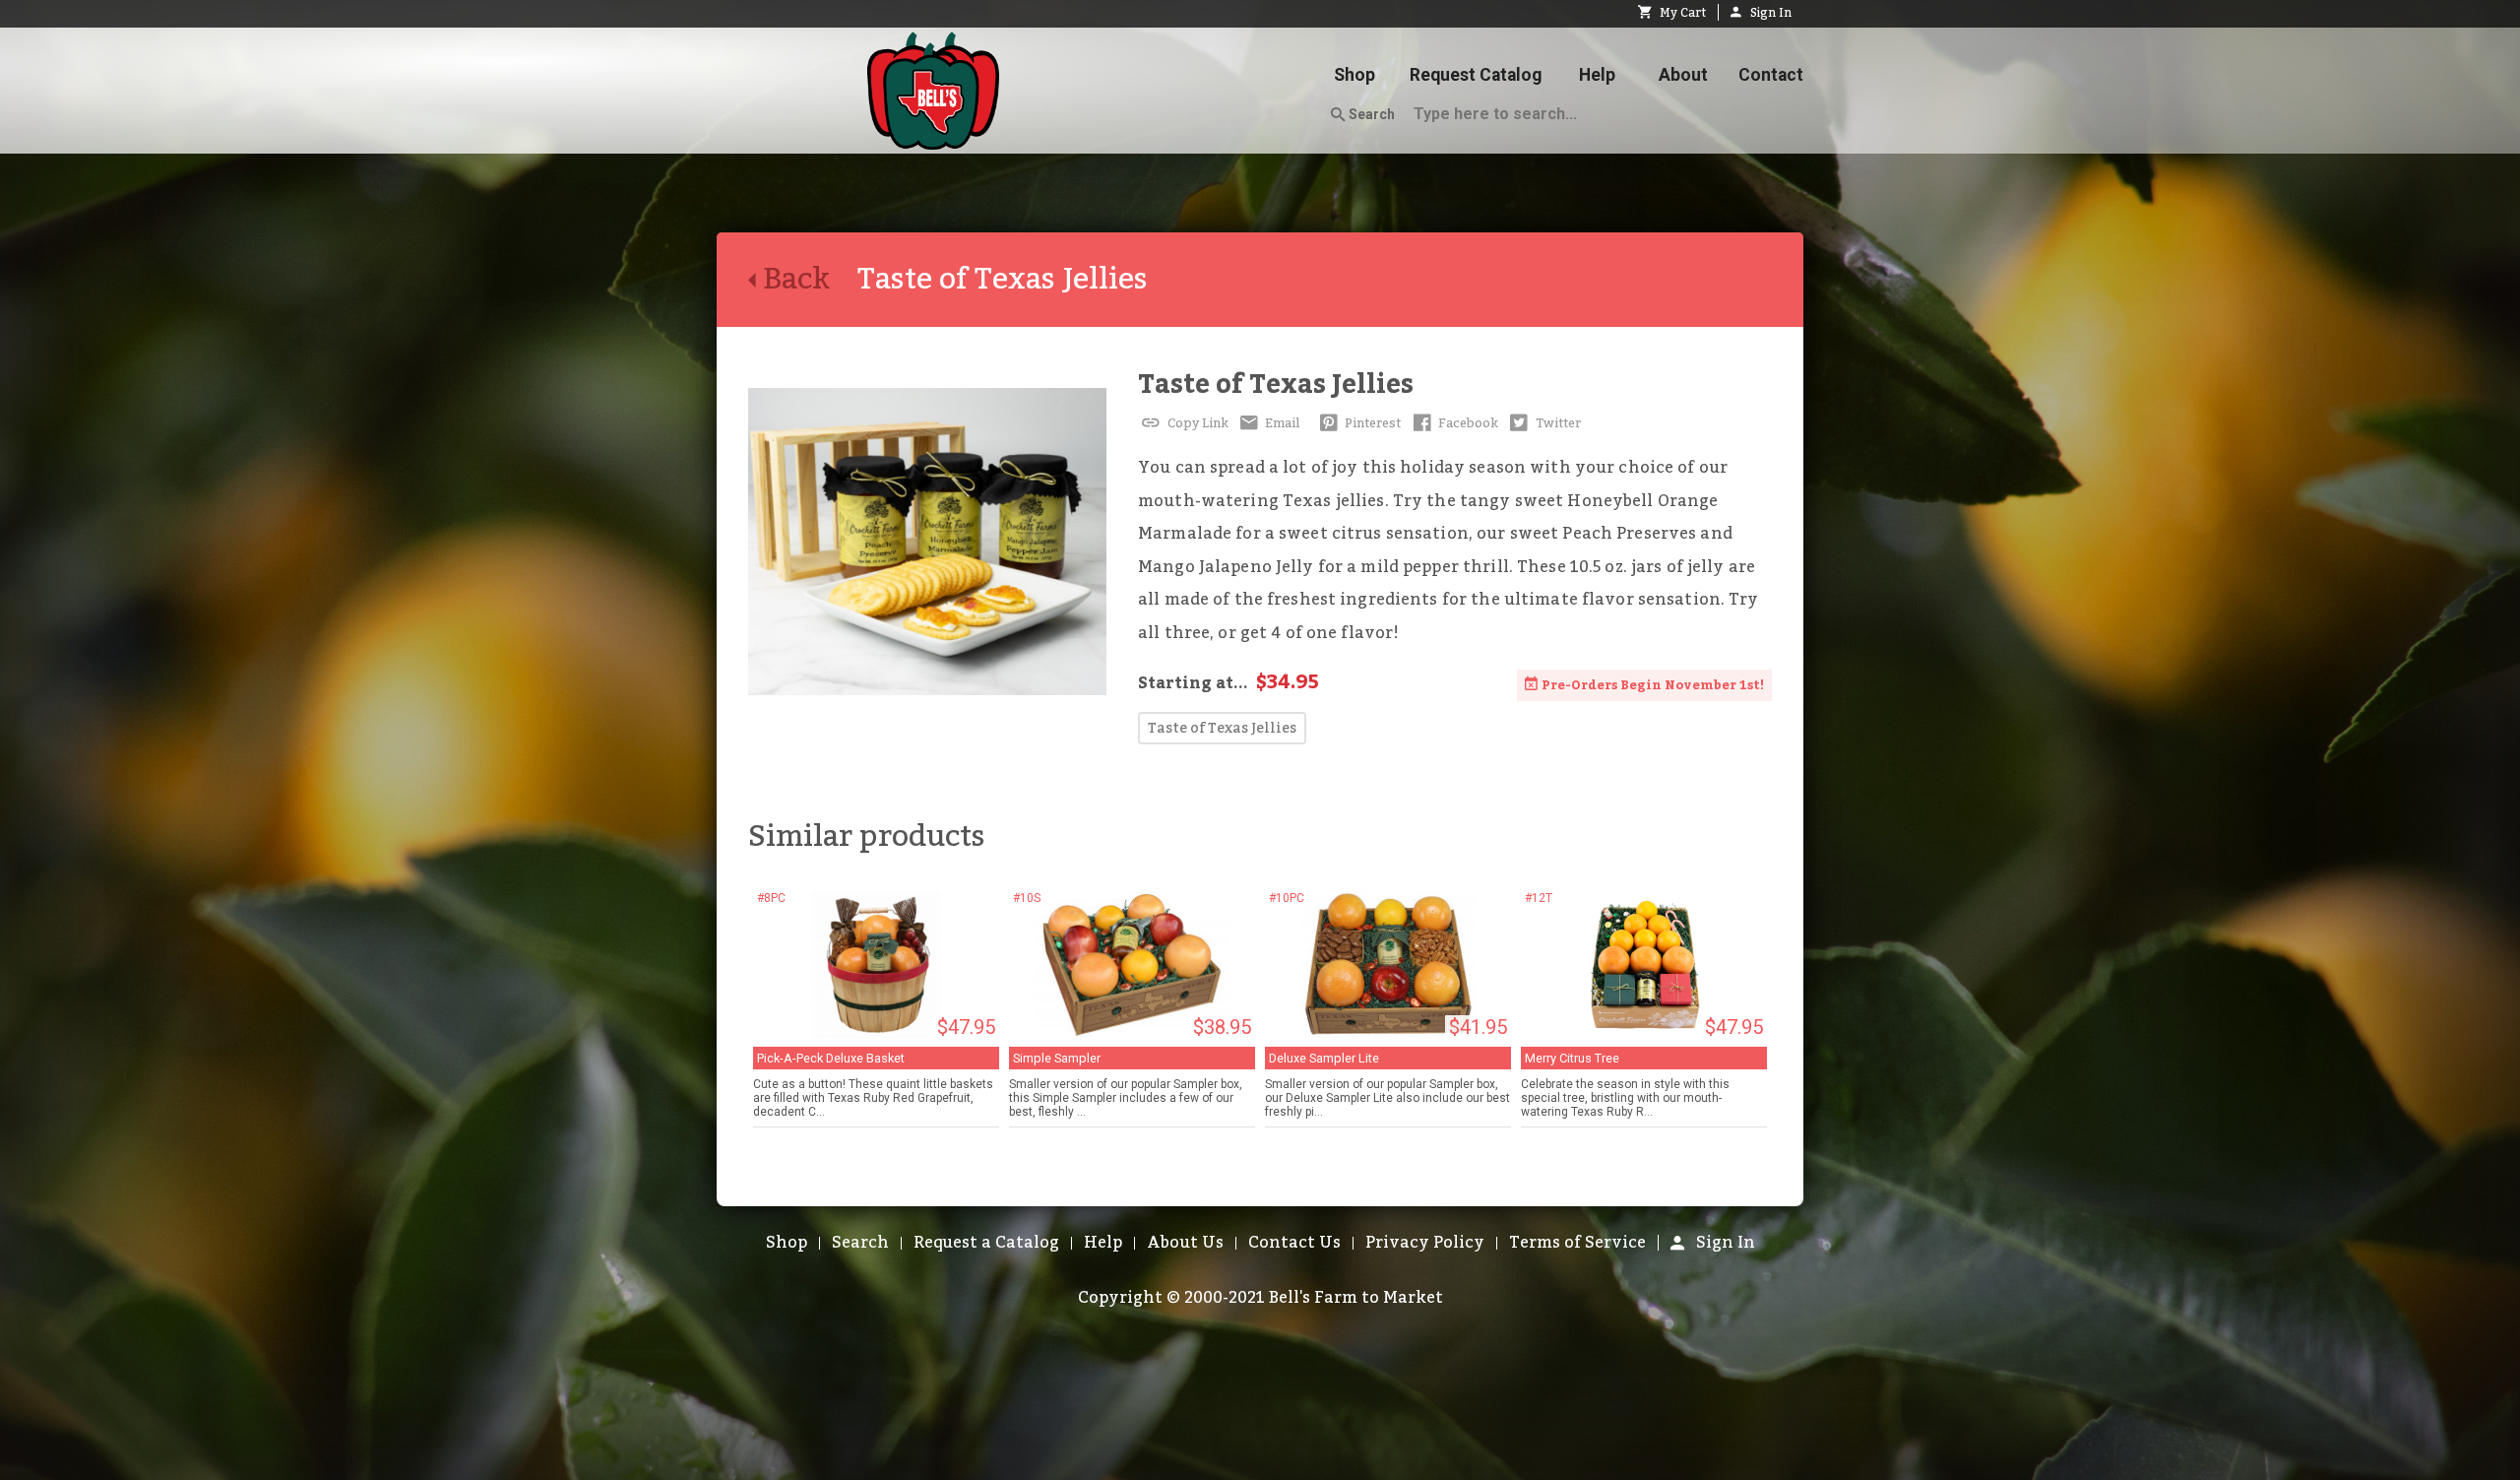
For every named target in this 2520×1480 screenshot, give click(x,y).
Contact (1771, 75)
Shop (1354, 75)
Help (1597, 75)
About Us (1185, 1243)
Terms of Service (1577, 1243)
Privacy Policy (1425, 1243)
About (1683, 75)
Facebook (1467, 423)
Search (1370, 114)
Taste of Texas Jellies (1276, 385)
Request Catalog (1476, 75)
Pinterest (1371, 423)
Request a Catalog (986, 1243)
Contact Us (1294, 1243)
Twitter (1557, 423)
